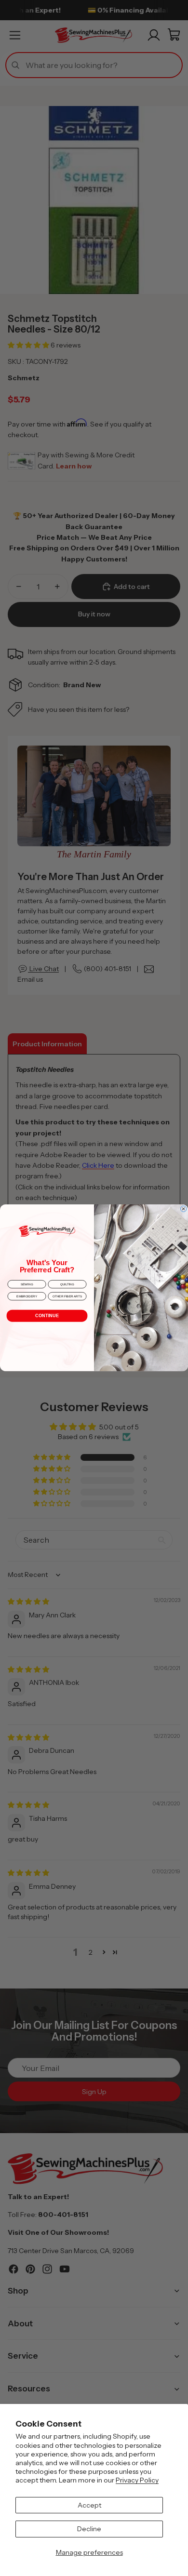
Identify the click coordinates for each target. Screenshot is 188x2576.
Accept (89, 2505)
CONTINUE (47, 1316)
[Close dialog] (183, 1209)
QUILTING (67, 1285)
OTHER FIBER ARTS (67, 1297)
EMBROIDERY (27, 1297)
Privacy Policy (137, 2480)
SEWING (27, 1285)
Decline (89, 2529)
